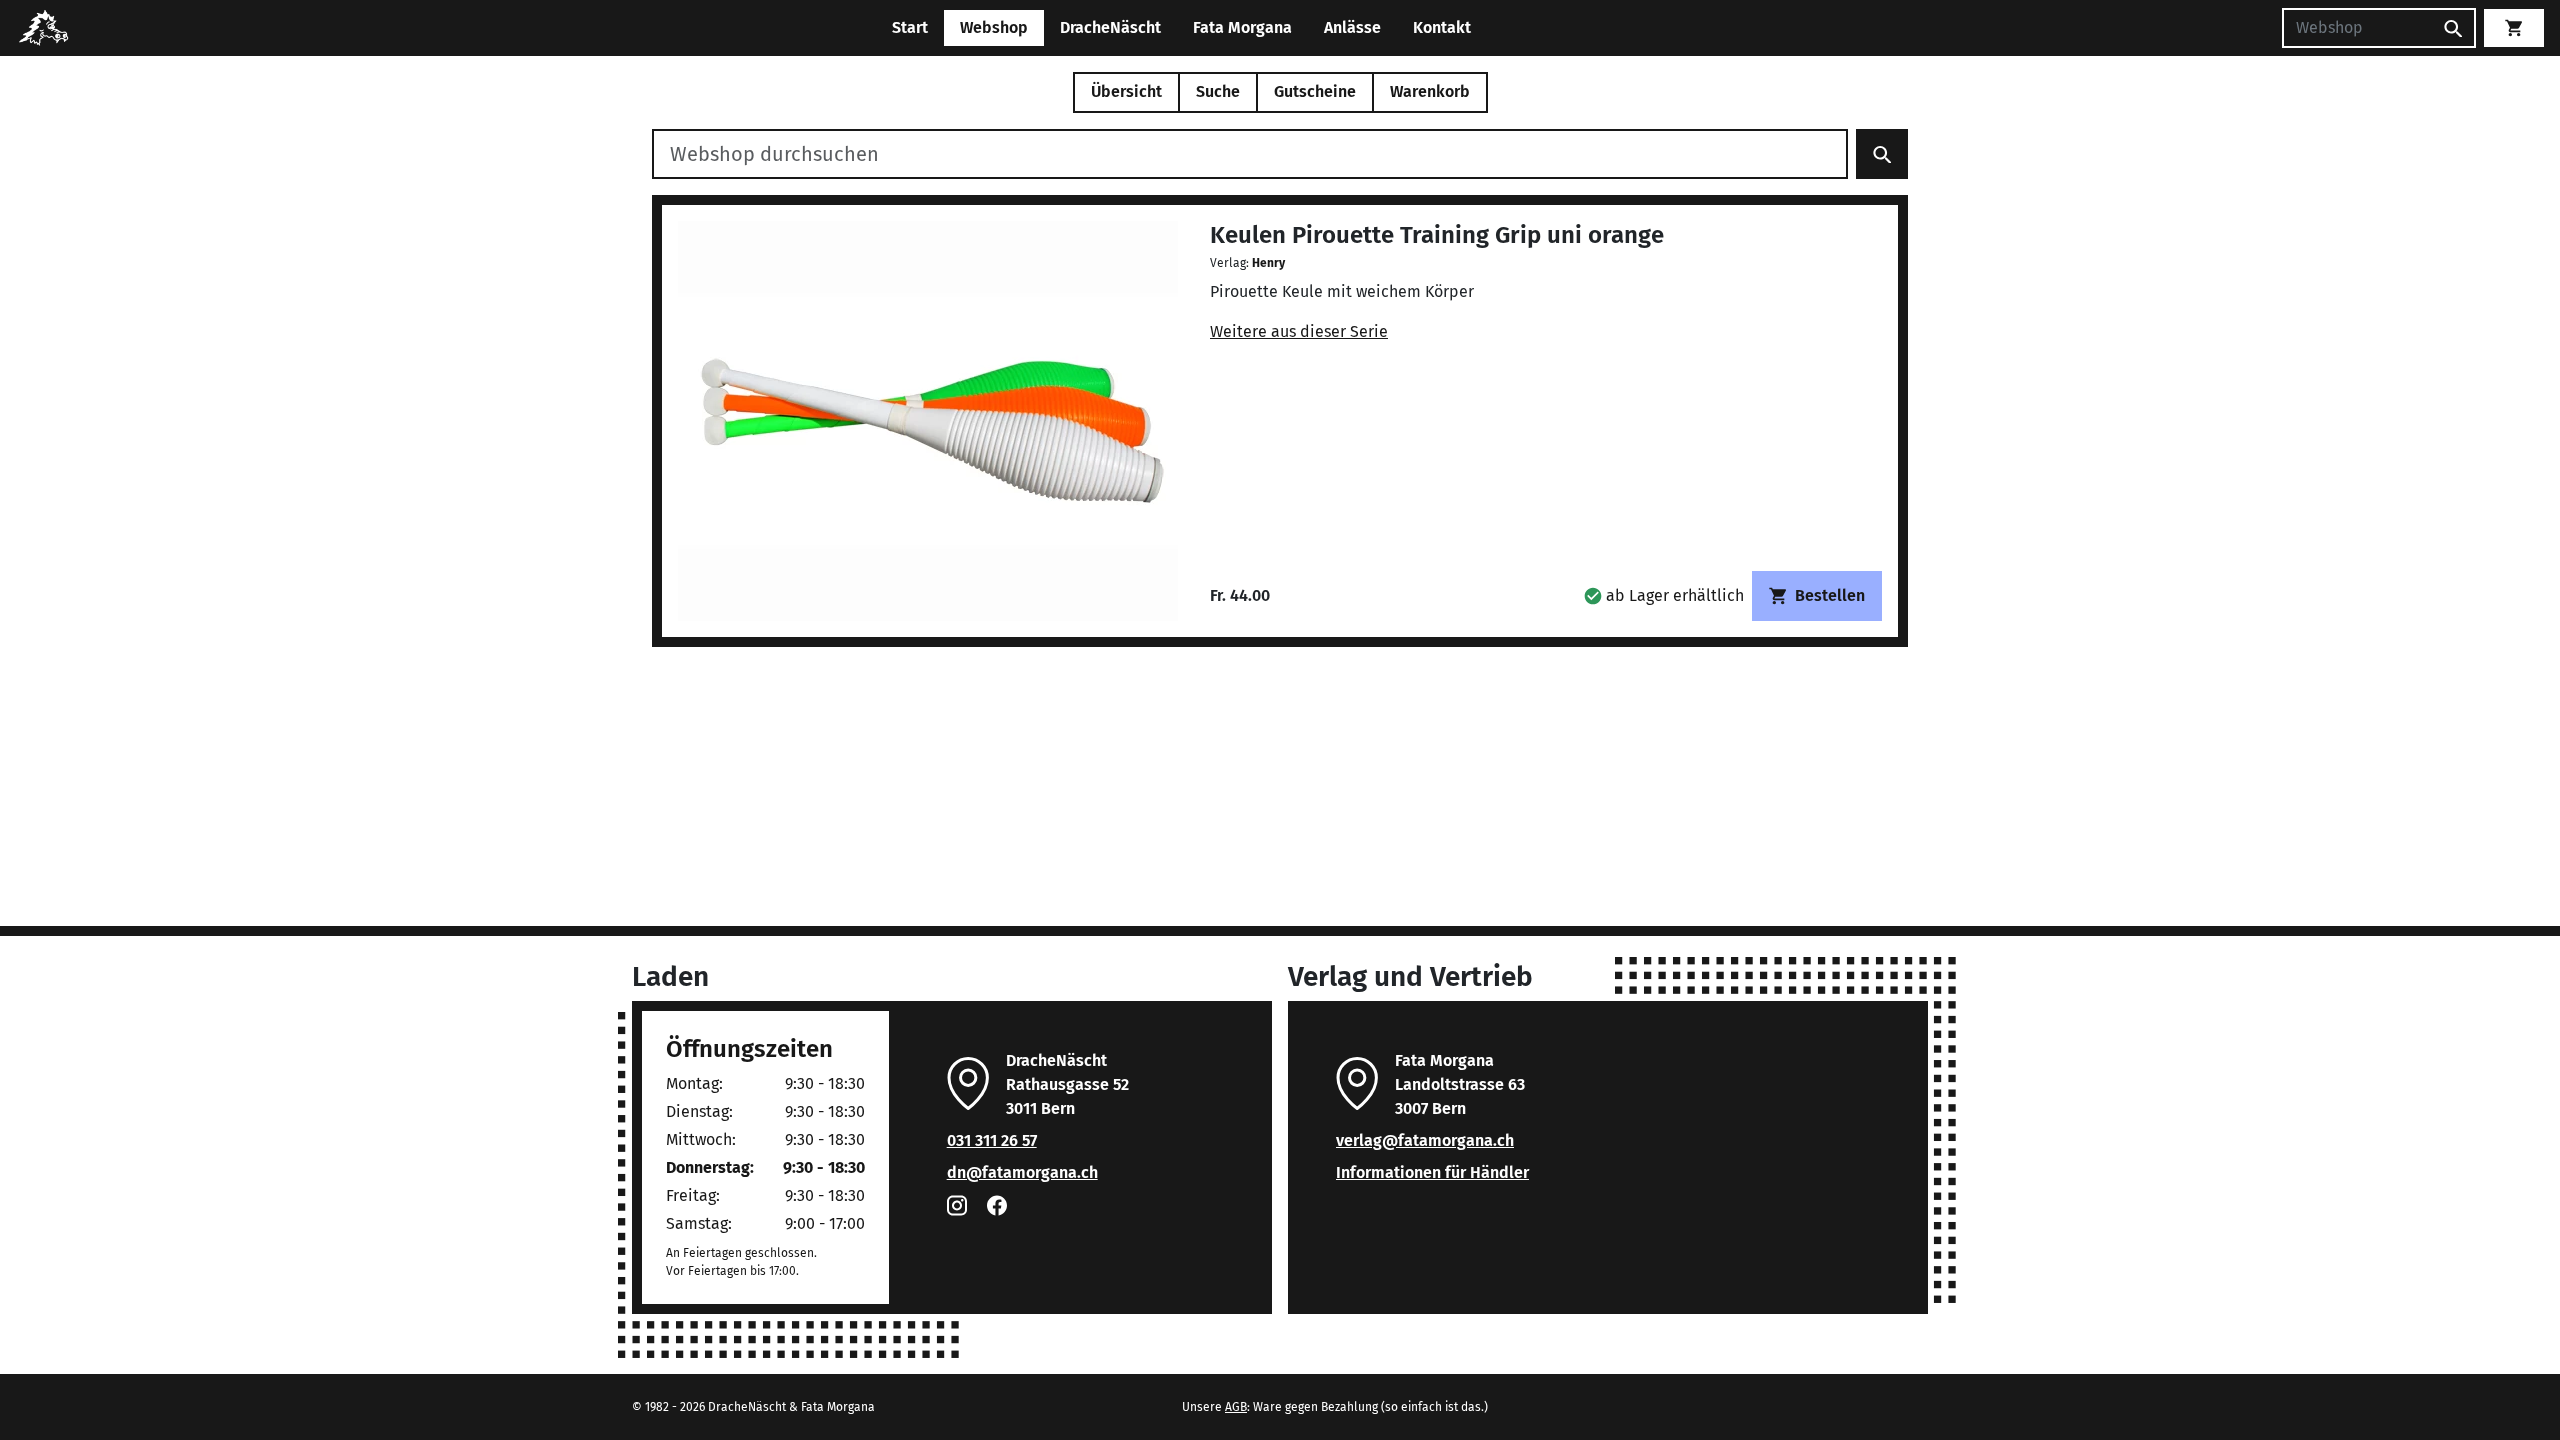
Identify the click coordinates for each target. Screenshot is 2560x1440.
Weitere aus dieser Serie (1299, 331)
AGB (1236, 1407)
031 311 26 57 (992, 1140)
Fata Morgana (1242, 27)
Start (910, 27)
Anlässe (1352, 27)
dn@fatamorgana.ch (1022, 1172)
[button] (1664, 595)
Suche (1218, 91)
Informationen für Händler (1432, 1172)
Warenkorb (1430, 91)
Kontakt (1442, 27)
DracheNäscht (1110, 27)
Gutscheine (1315, 91)
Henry (1268, 263)
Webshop (994, 27)
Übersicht (1126, 91)
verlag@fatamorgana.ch (1425, 1140)
